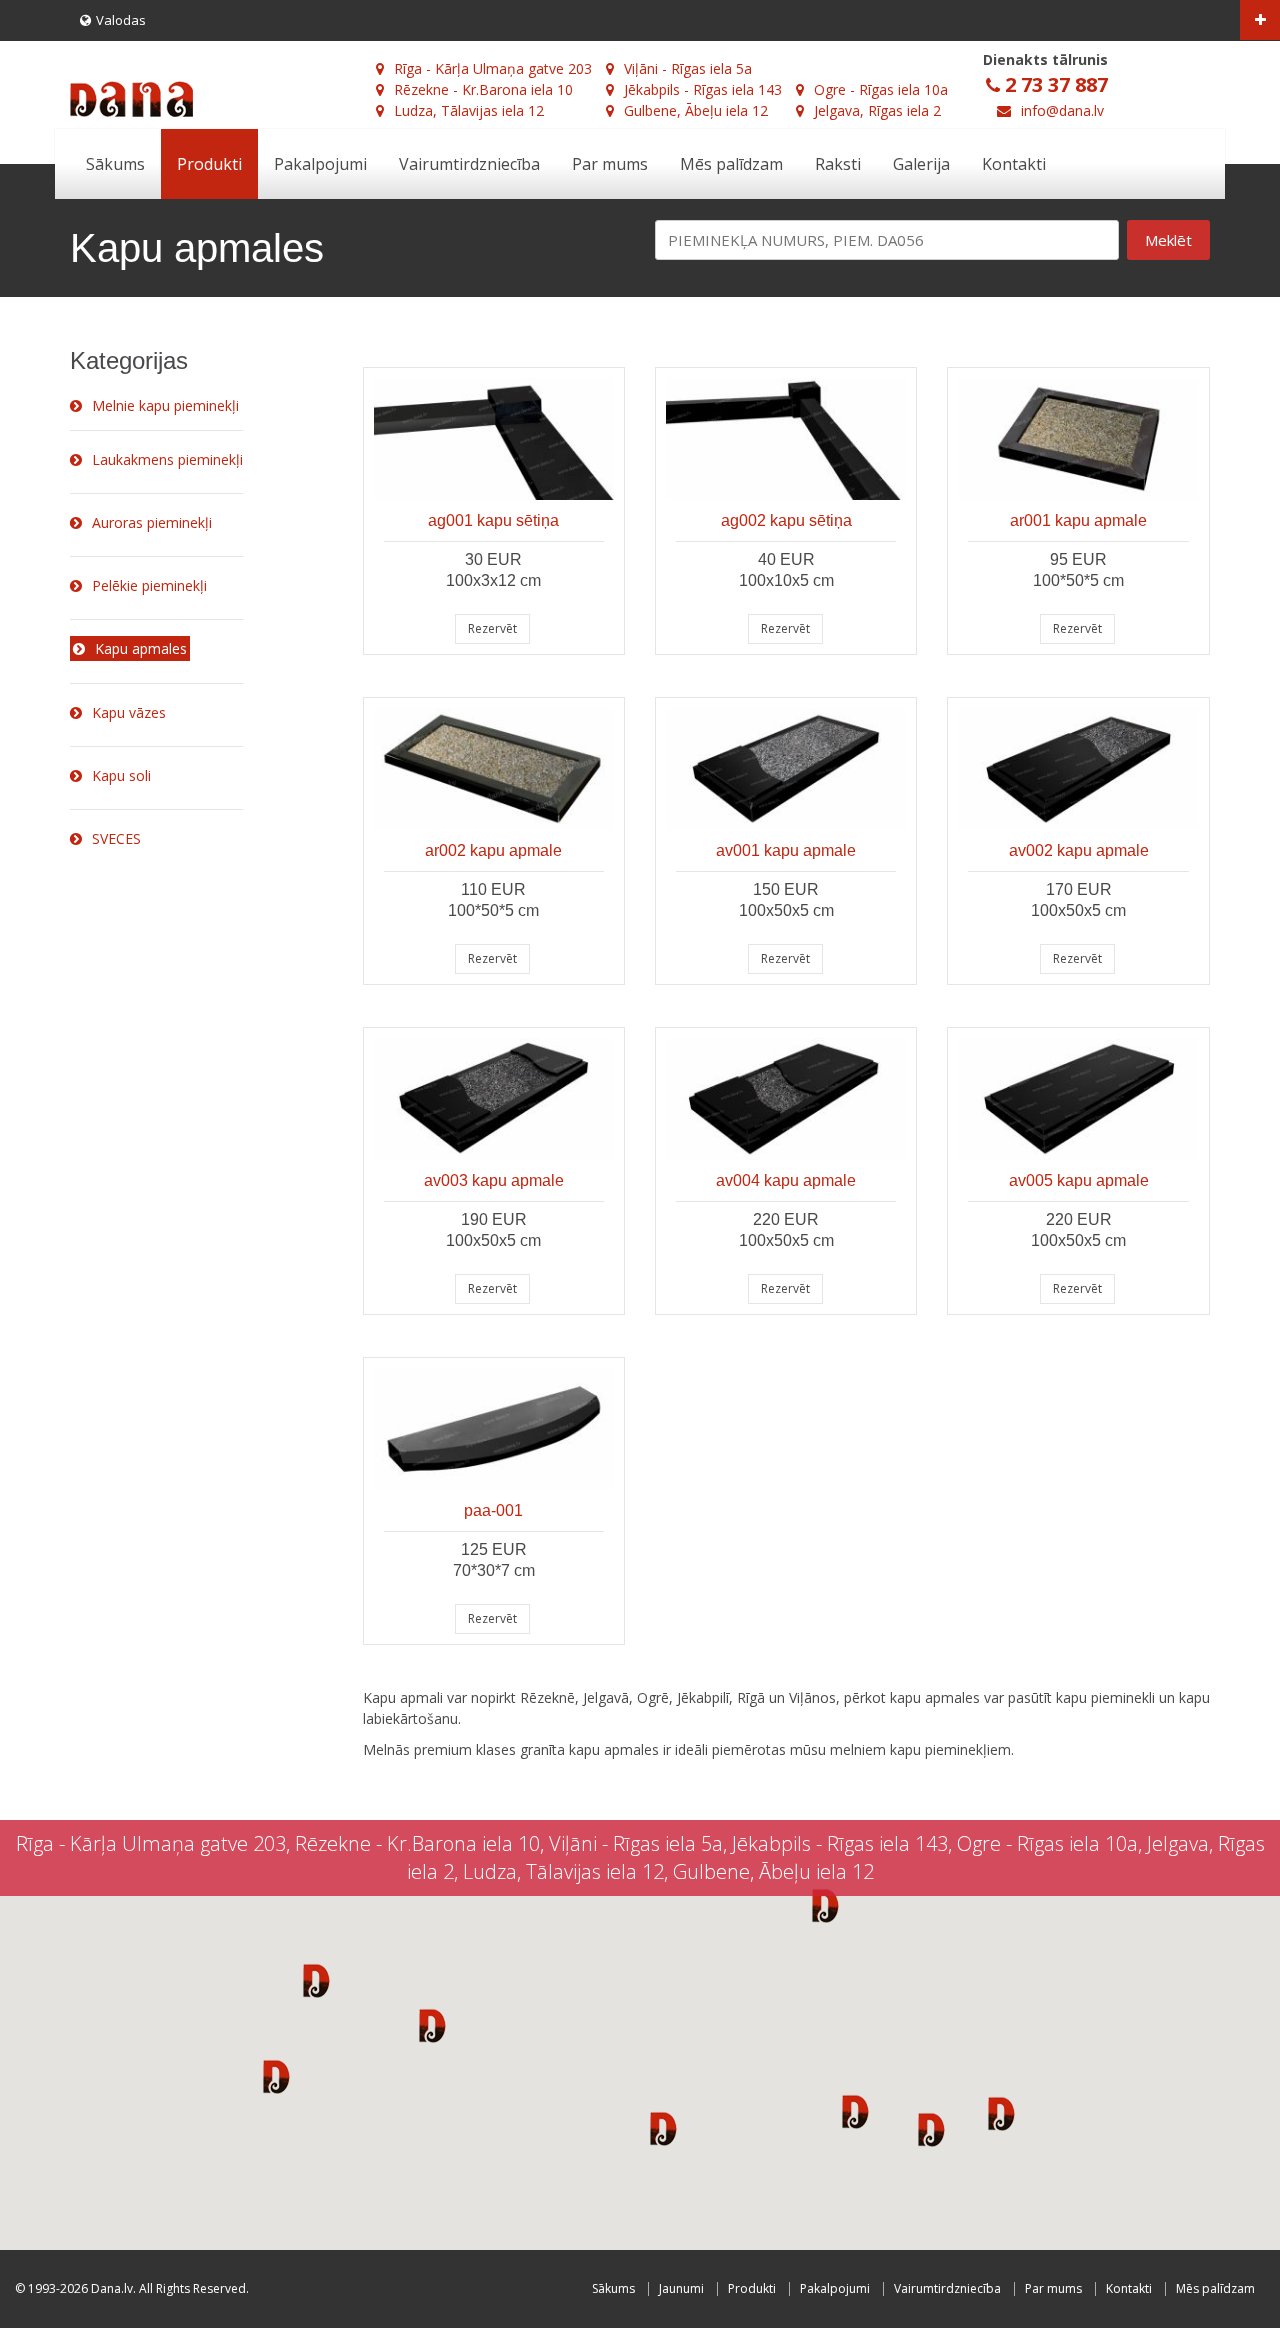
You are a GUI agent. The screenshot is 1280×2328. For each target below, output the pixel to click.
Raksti (838, 164)
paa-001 (493, 1510)
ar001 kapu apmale (1078, 520)
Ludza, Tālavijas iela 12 (469, 110)
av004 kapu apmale (786, 1180)
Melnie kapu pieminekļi (165, 405)
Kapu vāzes (129, 712)
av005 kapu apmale (1079, 1180)
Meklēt (1168, 240)
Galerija (921, 164)
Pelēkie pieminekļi (149, 585)
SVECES (116, 838)
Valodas (121, 20)
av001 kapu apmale (786, 850)
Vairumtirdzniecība (469, 164)
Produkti (209, 164)
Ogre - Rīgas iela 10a (881, 89)
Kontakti (1014, 164)
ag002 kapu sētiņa (786, 520)
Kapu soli (121, 775)
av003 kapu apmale (494, 1180)
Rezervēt (492, 628)
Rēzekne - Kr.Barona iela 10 (483, 89)
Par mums (610, 164)
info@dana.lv (1062, 110)
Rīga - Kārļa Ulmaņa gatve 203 (493, 68)
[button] (316, 1980)
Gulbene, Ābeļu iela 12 (696, 110)
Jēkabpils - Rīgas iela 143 (703, 89)
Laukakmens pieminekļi (167, 459)
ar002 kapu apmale (493, 850)
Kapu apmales (141, 648)
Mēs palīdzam (731, 164)
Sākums (115, 164)
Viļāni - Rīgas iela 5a (688, 68)
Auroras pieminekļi (152, 522)
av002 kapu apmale (1079, 850)
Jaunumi (681, 2288)
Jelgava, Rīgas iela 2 (877, 110)
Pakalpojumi (320, 164)
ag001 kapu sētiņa (493, 520)
